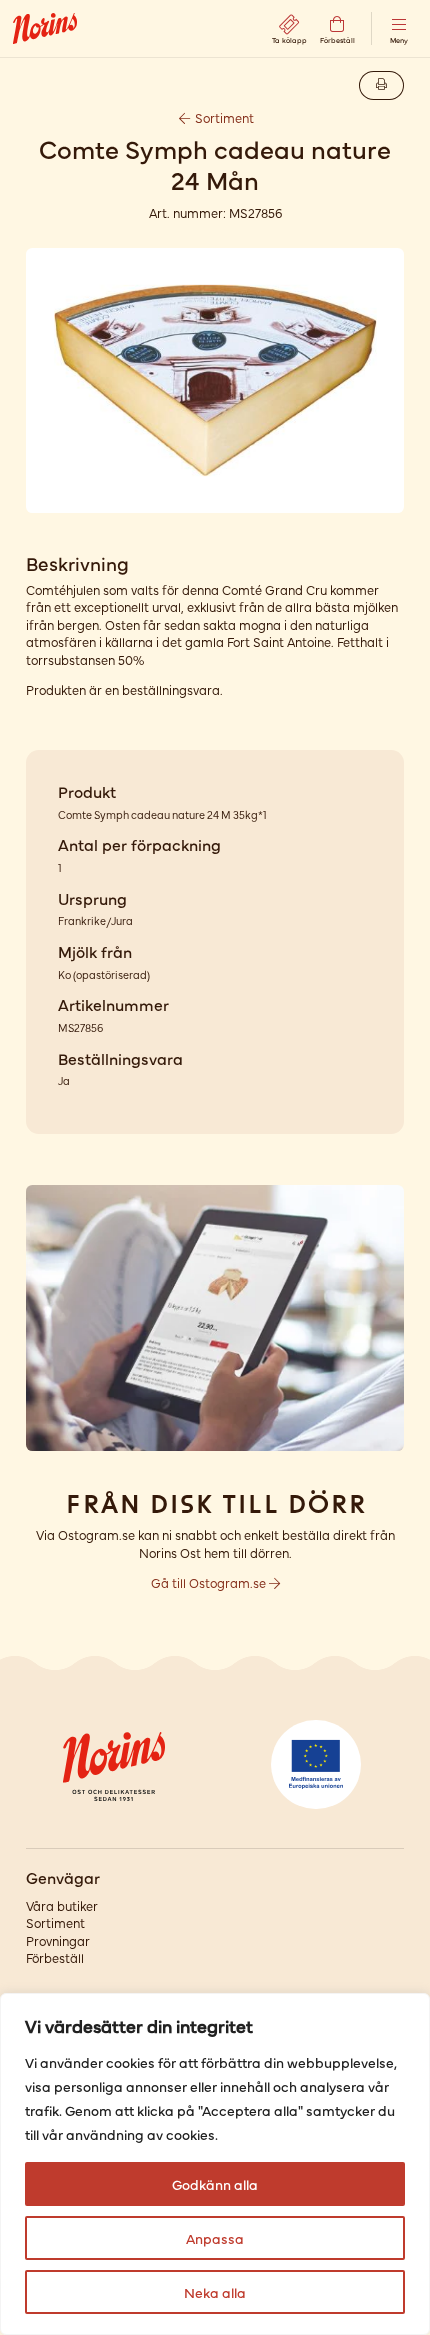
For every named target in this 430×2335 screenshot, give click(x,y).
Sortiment (223, 117)
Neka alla (215, 2292)
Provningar (58, 1940)
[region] (215, 2164)
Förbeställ (55, 1957)
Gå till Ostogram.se (210, 1582)
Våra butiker (62, 1905)
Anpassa (215, 2238)
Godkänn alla (215, 2184)
